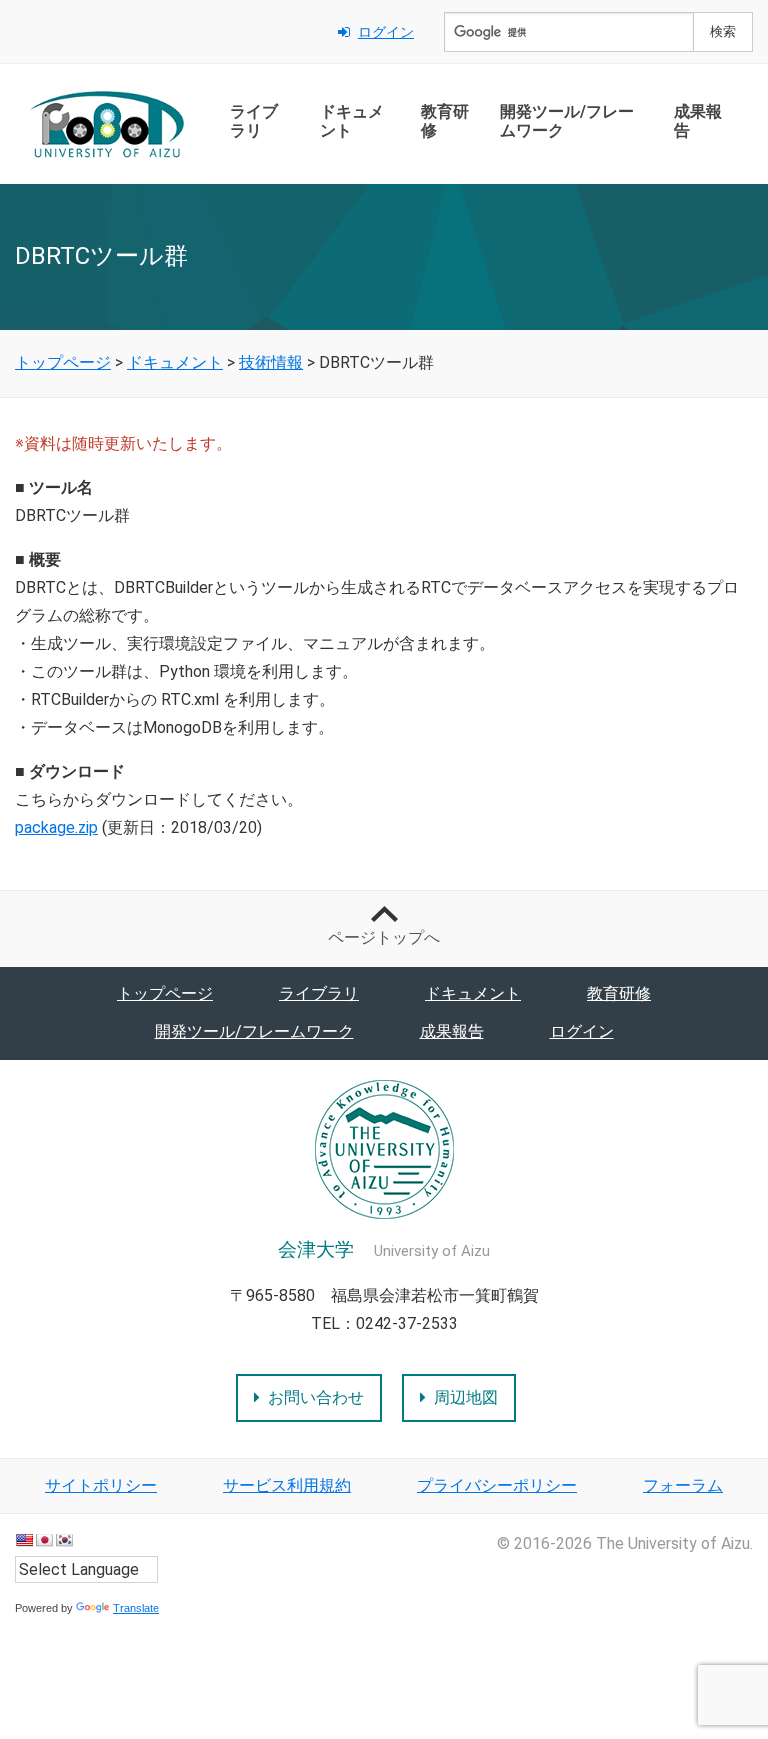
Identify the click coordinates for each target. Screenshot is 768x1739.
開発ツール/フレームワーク (567, 121)
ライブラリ (254, 121)
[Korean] (64, 1540)
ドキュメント (352, 121)
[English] (24, 1540)
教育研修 (445, 121)
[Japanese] (44, 1540)
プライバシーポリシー (497, 1485)
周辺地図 (466, 1397)
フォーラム (683, 1485)
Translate (136, 1608)
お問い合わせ (316, 1397)
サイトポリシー (101, 1485)
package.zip (56, 827)
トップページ (165, 993)
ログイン (386, 32)
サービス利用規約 (287, 1485)
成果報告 (698, 121)
